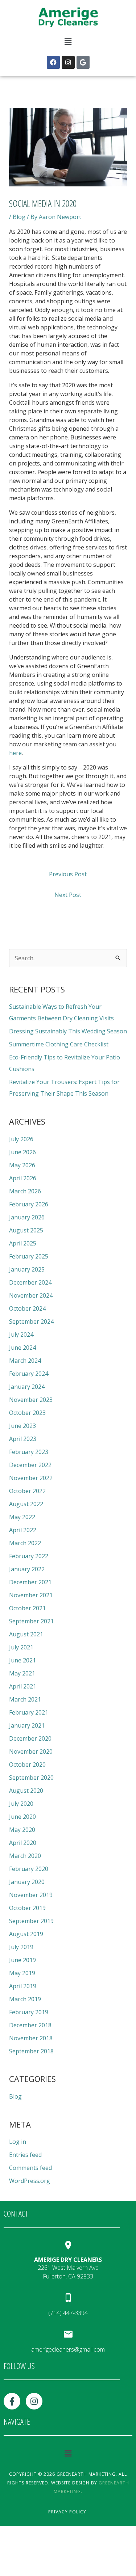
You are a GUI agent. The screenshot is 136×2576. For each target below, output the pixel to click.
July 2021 (21, 1647)
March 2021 (25, 1699)
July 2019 (21, 1947)
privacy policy (67, 2512)
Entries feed (25, 2155)
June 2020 (22, 1817)
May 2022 (22, 1517)
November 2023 (31, 1400)
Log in (18, 2142)
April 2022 (23, 1530)
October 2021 (27, 1608)
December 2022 (30, 1465)
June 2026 (22, 1152)
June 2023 (22, 1426)
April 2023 (23, 1439)
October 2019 (27, 1908)
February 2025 (29, 1256)
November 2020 (31, 1751)
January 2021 (27, 1725)
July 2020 (21, 1804)
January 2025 (27, 1269)
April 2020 (23, 1843)
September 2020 (31, 1778)
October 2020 (27, 1765)
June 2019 (22, 1960)
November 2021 (31, 1595)
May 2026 (22, 1165)
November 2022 (31, 1478)
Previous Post (68, 874)
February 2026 (29, 1204)
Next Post (68, 895)
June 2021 (22, 1660)
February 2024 (29, 1374)
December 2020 (30, 1738)
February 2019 (29, 2012)
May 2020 (22, 1830)
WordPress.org (30, 2181)
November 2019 (31, 1895)
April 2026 (23, 1178)
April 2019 (23, 1986)
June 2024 (22, 1348)
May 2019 (22, 1973)
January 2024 (27, 1387)
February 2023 (29, 1452)
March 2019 (25, 1999)
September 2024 (31, 1321)
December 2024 (30, 1282)
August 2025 (26, 1230)
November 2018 (31, 2038)
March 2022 (25, 1543)
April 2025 (23, 1243)
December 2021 (30, 1582)
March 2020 (25, 1856)
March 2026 (25, 1191)
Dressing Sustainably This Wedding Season (68, 1031)
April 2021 (23, 1686)
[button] (68, 42)
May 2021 (22, 1673)
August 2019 (26, 1934)
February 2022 (29, 1556)
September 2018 (31, 2051)
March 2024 (25, 1361)
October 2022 (27, 1491)
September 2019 (31, 1921)
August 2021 (26, 1634)
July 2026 (21, 1139)
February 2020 (29, 1869)
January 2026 (27, 1217)
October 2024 (27, 1308)
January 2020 (27, 1882)
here (15, 753)
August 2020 (26, 1791)
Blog (19, 217)
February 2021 (29, 1712)
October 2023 (27, 1413)
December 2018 (30, 2025)
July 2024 (21, 1335)
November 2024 (31, 1295)
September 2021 (31, 1621)
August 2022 (26, 1504)
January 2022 (27, 1569)
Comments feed (30, 2168)
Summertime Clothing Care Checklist (59, 1044)
